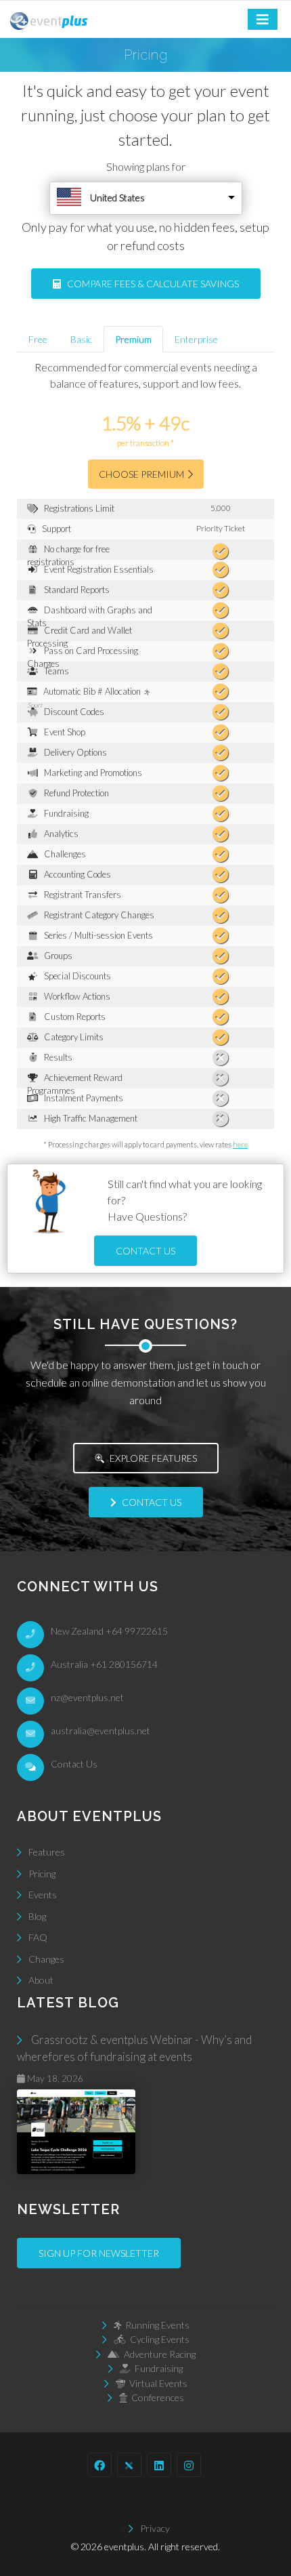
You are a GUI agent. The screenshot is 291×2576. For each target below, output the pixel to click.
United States (117, 198)
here (240, 1144)
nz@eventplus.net (87, 1697)
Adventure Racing (158, 2354)
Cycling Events (158, 2339)
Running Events (155, 2325)
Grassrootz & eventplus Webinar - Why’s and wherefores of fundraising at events (134, 2059)
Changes (46, 1959)
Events (43, 1895)
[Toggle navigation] (263, 19)
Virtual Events (156, 2383)
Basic (81, 339)
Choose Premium (143, 474)
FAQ (38, 1937)
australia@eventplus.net (100, 1731)
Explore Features (152, 1458)
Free (38, 339)
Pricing (42, 1874)
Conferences (156, 2397)
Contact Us (145, 1251)
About (41, 1980)
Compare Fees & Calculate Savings (150, 284)
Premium (133, 339)
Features (47, 1852)
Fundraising (157, 2368)
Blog (37, 1916)
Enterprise (196, 339)
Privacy (155, 2528)
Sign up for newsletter (99, 2253)
